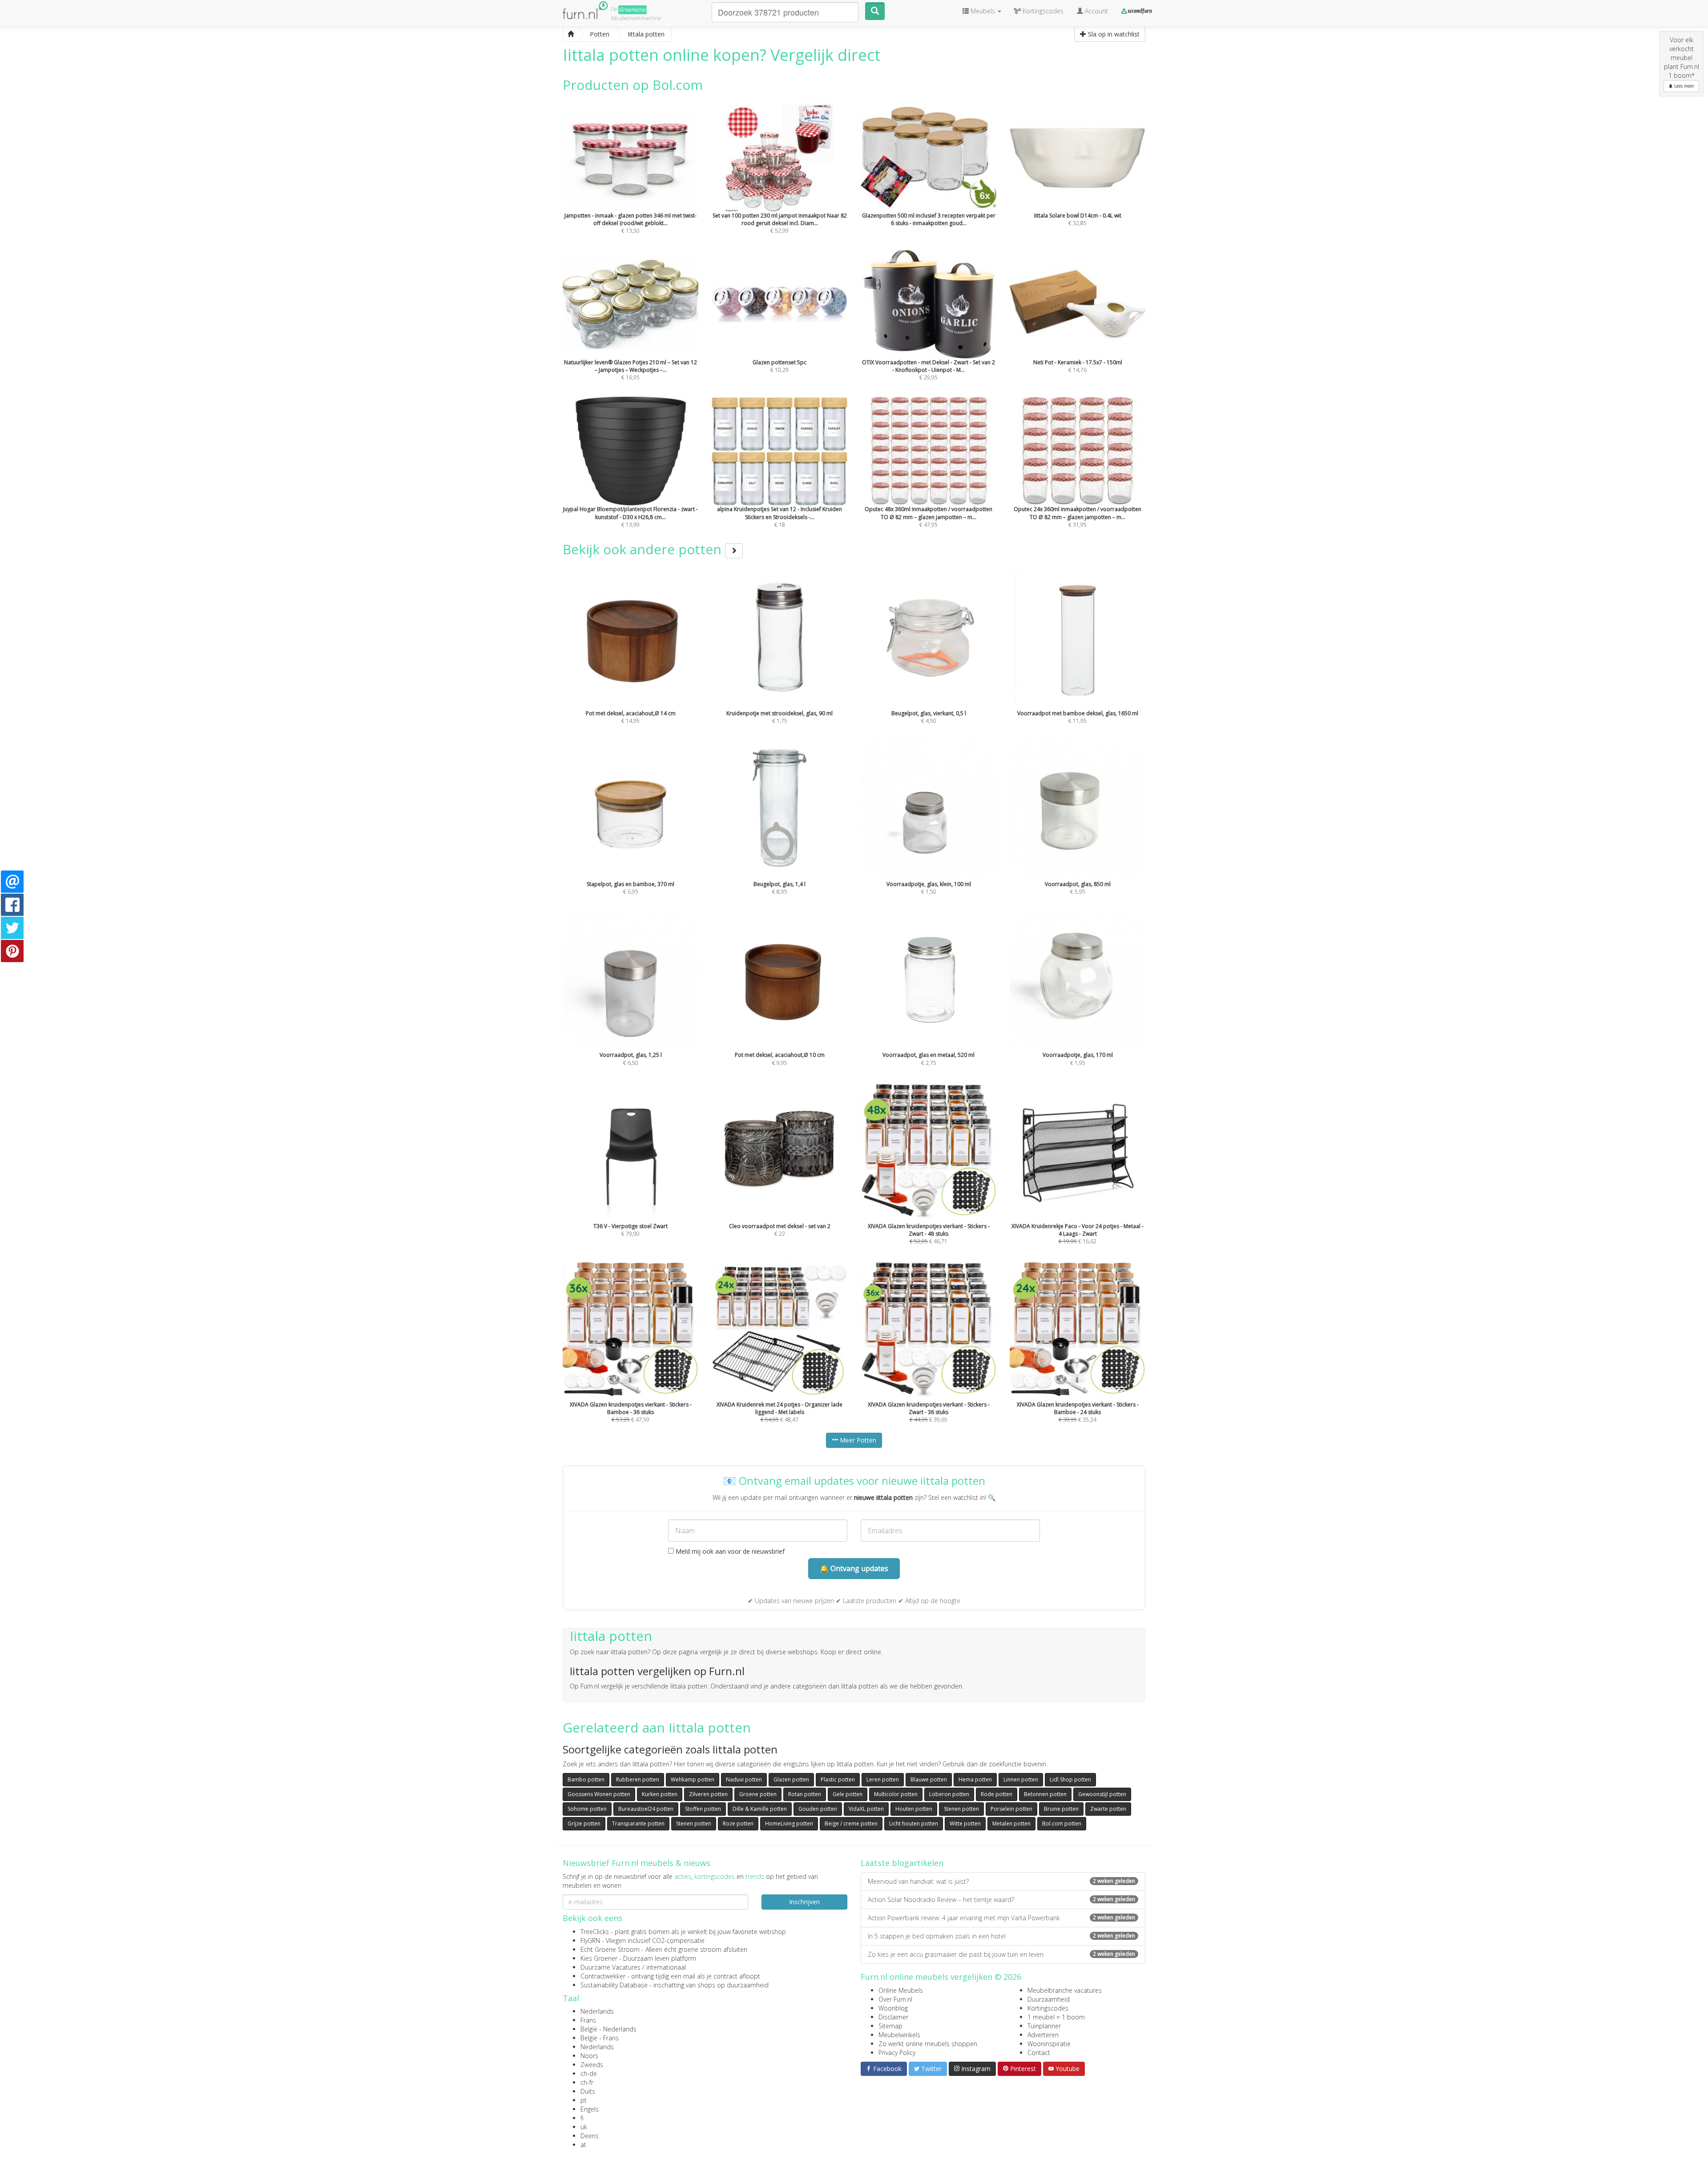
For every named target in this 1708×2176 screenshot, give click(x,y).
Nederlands (597, 2011)
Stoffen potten (703, 1809)
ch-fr (587, 2082)
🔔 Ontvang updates (854, 1568)
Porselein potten (1011, 1809)
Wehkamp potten (693, 1779)
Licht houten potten (914, 1823)
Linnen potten (1021, 1779)
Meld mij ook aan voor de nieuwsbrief (729, 1551)
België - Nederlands (608, 2029)
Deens (590, 2136)
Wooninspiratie (1049, 2044)
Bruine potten (1061, 1809)
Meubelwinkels (899, 2035)
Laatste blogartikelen (902, 1863)
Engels (590, 2109)
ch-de (589, 2073)
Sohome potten (587, 1809)
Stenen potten (961, 1809)
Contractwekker (603, 1976)
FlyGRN (590, 1940)
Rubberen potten (638, 1779)
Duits (588, 2091)
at (583, 2145)
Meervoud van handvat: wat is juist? (1001, 1881)
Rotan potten (805, 1794)
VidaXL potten (866, 1809)
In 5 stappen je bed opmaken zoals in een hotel (1001, 1936)
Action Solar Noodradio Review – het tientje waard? (1001, 1900)
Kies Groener (599, 1958)
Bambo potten (586, 1779)
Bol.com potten (1062, 1823)
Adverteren (1043, 2035)
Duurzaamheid (1049, 1999)
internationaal (666, 1967)
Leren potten (883, 1779)
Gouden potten (818, 1809)
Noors (589, 2056)
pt (584, 2100)
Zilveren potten (708, 1794)
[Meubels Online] (571, 34)
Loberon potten (949, 1794)
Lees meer (1684, 86)
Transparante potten (638, 1823)
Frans (588, 2020)
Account (1096, 11)
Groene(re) (632, 10)
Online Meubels (901, 1990)
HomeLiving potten (789, 1823)
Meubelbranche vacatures (1065, 1990)
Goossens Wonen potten (599, 1794)
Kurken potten (660, 1794)
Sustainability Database (614, 1985)
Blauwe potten (929, 1779)
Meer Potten (857, 1440)
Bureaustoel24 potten (646, 1809)
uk (584, 2127)
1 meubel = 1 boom (1056, 2017)
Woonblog (893, 2008)
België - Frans (600, 2038)
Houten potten (914, 1809)
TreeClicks (595, 1932)
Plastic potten (838, 1779)
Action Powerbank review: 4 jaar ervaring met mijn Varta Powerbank (1001, 1918)
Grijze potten (584, 1823)
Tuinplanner (1044, 2026)
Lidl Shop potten (1070, 1779)
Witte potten (965, 1823)
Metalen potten (1011, 1823)
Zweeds (592, 2065)
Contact (1039, 2053)
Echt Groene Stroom (610, 1949)
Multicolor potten (896, 1794)
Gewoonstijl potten (1102, 1794)
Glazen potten (791, 1779)
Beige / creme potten (851, 1823)
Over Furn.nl (895, 1999)
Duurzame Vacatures (610, 1967)
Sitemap (890, 2026)
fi (582, 2118)
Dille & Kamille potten (760, 1809)
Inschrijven (804, 1902)
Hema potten (975, 1779)
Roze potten (738, 1823)
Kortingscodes (1048, 2008)
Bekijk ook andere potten (644, 549)
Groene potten (758, 1794)
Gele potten (848, 1794)
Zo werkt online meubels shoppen (928, 2044)
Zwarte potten (1108, 1809)
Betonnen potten (1045, 1794)
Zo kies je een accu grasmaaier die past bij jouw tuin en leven (1001, 1954)
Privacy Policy (897, 2053)
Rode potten (997, 1794)
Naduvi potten (744, 1779)
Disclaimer (893, 2017)
